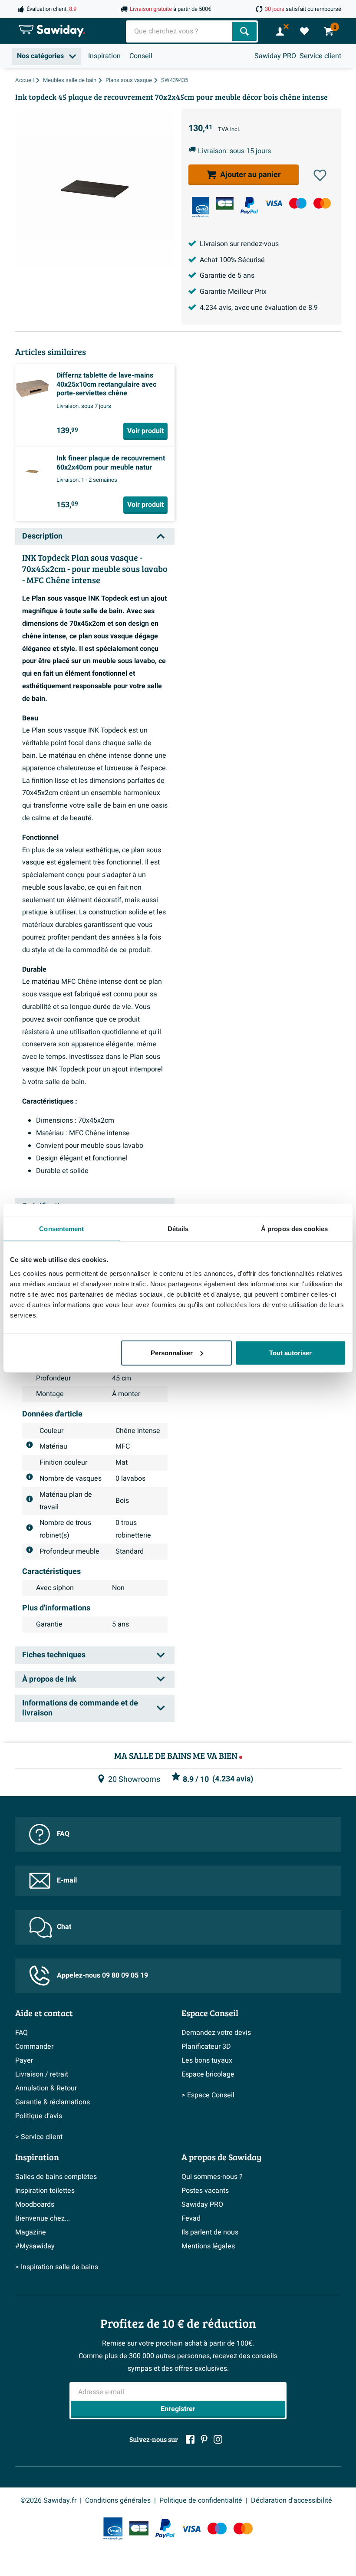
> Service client (39, 2137)
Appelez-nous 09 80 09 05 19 (102, 1975)
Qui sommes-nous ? (212, 2177)
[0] (304, 31)
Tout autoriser (290, 1352)
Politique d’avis (39, 2116)
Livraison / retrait (42, 2074)
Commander (34, 2047)
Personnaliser (172, 1352)
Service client (320, 56)
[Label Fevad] (201, 207)
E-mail (67, 1880)
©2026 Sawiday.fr (48, 2500)
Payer (24, 2060)
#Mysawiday (35, 2246)
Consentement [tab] (61, 1229)
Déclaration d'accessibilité (292, 2500)
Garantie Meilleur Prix (233, 292)
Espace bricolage (208, 2074)
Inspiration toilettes (45, 2191)
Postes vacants (205, 2191)
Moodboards (35, 2205)
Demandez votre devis (216, 2033)
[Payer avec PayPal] (249, 206)
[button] (320, 175)
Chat (64, 1927)
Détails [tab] (178, 1229)
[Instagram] (218, 2439)
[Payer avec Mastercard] (322, 203)
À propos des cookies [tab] (294, 1229)
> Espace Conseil (208, 2095)
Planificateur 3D (206, 2047)
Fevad (191, 2218)
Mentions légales (208, 2246)
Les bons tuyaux (207, 2060)
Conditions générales (118, 2500)
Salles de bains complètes (56, 2177)
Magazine (31, 2232)
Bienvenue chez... (43, 2218)
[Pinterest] (204, 2439)
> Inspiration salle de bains (57, 2267)
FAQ (63, 1834)
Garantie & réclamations (53, 2102)
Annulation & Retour (46, 2088)
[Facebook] (190, 2439)
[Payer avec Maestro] (298, 203)
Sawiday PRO (275, 56)
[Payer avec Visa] (274, 203)
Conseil (141, 56)
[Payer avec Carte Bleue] (225, 203)
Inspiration (104, 56)
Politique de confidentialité (201, 2500)
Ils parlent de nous (210, 2232)
